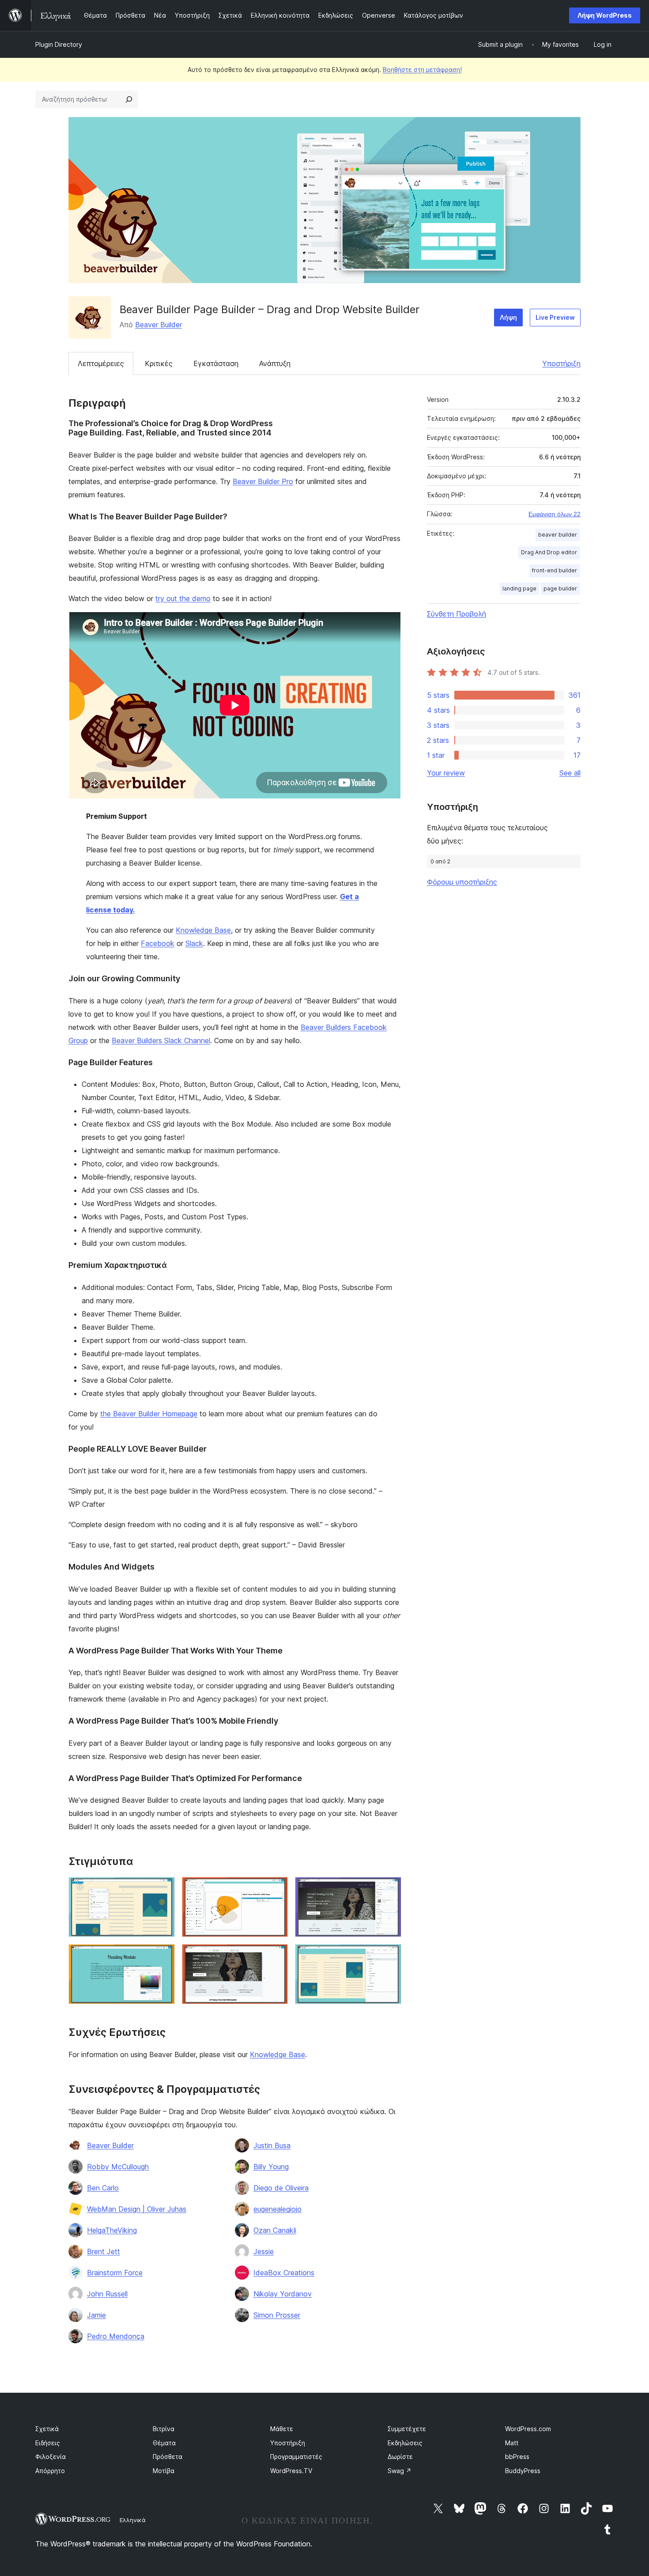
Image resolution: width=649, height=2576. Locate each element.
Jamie (96, 2315)
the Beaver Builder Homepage (149, 1414)
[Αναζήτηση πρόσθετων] (129, 99)
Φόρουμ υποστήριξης (462, 882)
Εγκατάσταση (216, 363)
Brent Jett (104, 2251)
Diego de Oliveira (281, 2188)
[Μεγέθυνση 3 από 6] (389, 1889)
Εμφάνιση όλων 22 (555, 514)
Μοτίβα (164, 2471)
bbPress (517, 2457)
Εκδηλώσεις (405, 2443)
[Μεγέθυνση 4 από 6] (163, 1956)
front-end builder (555, 570)
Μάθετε (282, 2429)
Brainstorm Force (115, 2273)
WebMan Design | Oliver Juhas (137, 2209)
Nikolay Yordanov (283, 2294)
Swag (400, 2471)
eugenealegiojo (277, 2209)
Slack (194, 943)
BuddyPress (523, 2471)
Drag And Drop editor (549, 552)
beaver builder (558, 535)
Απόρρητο (50, 2471)
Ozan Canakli (275, 2230)
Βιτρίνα (164, 2429)
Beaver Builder (158, 325)
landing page (519, 588)
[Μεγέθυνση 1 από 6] (163, 1889)
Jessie (264, 2251)
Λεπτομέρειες (101, 363)
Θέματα (164, 2443)
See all (570, 773)
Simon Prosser (277, 2315)
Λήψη (508, 317)
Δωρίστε (400, 2457)
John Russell (107, 2294)
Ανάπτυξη (275, 363)
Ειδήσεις (48, 2443)
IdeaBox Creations (284, 2273)
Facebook (158, 943)
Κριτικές (159, 363)
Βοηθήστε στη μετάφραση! (422, 70)
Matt (512, 2443)
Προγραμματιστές (296, 2457)
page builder (560, 588)
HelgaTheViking (112, 2230)
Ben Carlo (103, 2188)
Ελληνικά (133, 2520)
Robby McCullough (118, 2167)
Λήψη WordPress (605, 15)
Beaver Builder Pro (263, 481)
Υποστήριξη (561, 363)
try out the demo (183, 598)
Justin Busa (272, 2145)
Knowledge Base (203, 930)
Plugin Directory (59, 44)
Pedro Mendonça (116, 2336)
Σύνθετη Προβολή (457, 614)
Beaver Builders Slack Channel (161, 1040)
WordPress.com (528, 2429)
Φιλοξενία (51, 2457)
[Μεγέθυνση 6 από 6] (389, 1956)
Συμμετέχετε (407, 2429)
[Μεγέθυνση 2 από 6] (276, 1889)
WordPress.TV (291, 2471)
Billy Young (271, 2167)
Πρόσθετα (168, 2457)
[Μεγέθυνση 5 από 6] (276, 1956)
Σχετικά (47, 2429)
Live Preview (555, 317)
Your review (446, 773)
